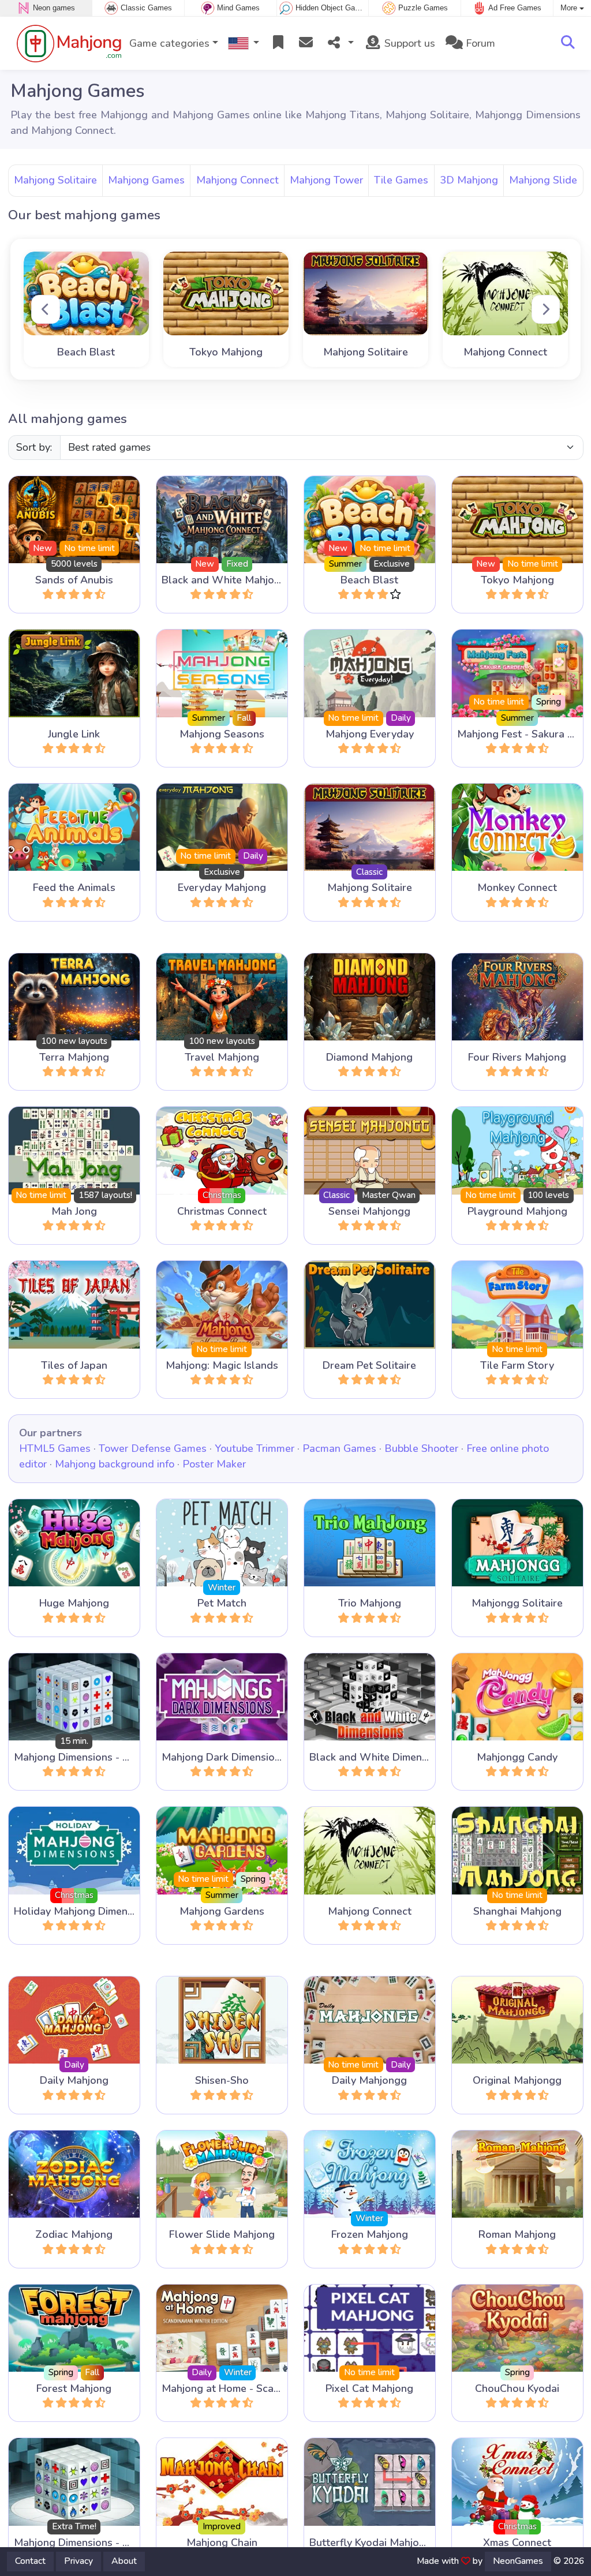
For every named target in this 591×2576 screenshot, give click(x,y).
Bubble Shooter (421, 1448)
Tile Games (401, 180)
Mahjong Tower (326, 180)
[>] (546, 309)
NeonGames (518, 2561)
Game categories (169, 43)
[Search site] (568, 43)
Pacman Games (339, 1448)
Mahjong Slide (543, 180)
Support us (408, 43)
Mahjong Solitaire (55, 180)
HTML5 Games (55, 1448)
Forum (479, 43)
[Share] (339, 44)
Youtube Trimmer (255, 1448)
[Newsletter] (306, 44)
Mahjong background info (115, 1464)
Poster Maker (214, 1464)
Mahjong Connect (237, 180)
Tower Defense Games (153, 1448)
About (124, 2561)
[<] (46, 309)
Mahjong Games (146, 180)
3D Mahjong (469, 180)
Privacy (78, 2561)
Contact (30, 2561)
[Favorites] (278, 44)
